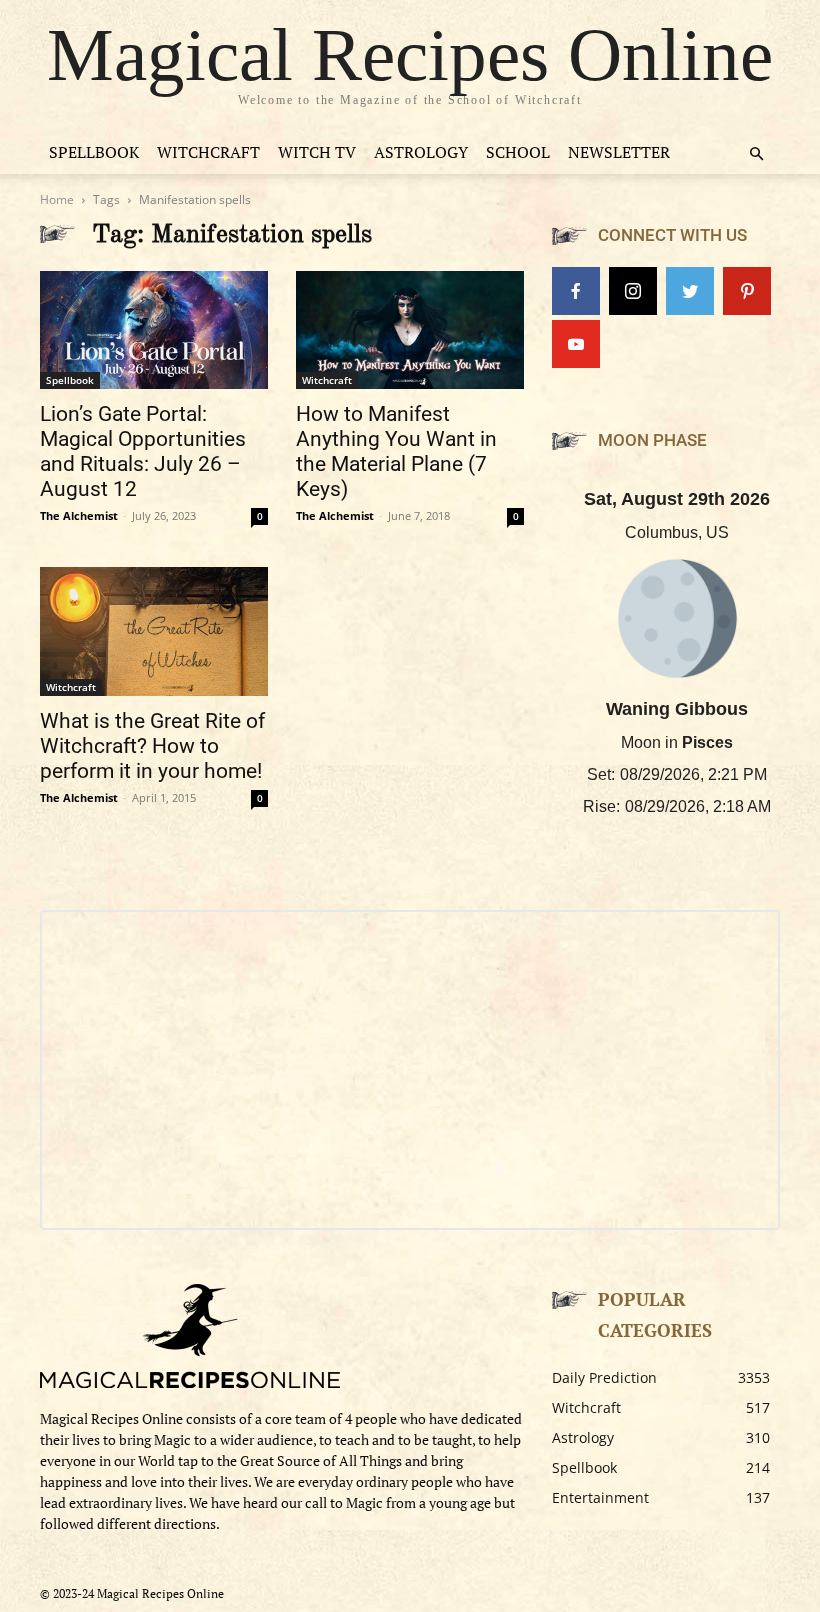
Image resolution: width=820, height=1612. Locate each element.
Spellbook (94, 152)
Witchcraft (208, 152)
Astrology (421, 152)
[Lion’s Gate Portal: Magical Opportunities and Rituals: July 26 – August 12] (154, 330)
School (518, 152)
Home (57, 199)
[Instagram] (633, 291)
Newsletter (619, 152)
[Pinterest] (747, 291)
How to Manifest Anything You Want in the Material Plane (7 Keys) (396, 451)
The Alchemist (79, 515)
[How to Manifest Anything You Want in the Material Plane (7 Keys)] (410, 330)
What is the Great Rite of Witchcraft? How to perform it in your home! (152, 746)
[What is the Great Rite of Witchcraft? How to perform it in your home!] (154, 631)
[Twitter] (690, 291)
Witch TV (317, 152)
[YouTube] (576, 344)
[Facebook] (576, 291)
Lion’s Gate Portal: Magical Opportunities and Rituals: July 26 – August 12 (143, 451)
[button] (756, 154)
